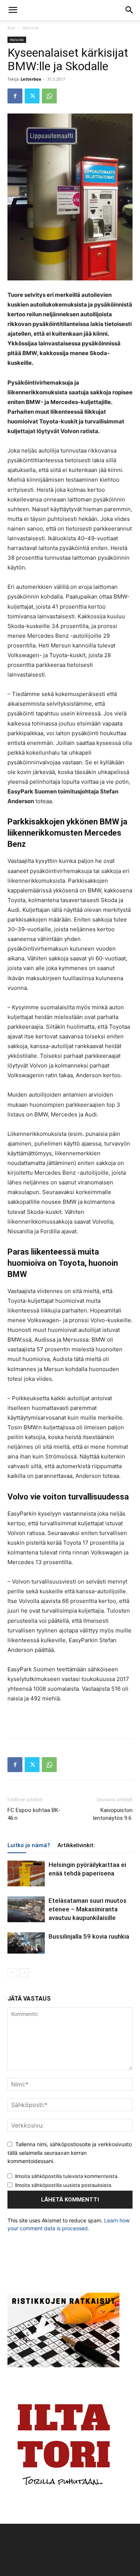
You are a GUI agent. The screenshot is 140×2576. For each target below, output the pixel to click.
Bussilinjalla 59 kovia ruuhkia (89, 1936)
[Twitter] (32, 96)
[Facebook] (15, 96)
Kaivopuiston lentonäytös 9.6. (113, 1814)
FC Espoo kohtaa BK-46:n (34, 1814)
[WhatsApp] (49, 96)
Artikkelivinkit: (76, 1845)
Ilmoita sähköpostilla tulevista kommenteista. (67, 2176)
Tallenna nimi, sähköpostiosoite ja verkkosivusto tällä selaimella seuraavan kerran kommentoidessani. (70, 2153)
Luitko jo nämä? (29, 1845)
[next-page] (24, 1973)
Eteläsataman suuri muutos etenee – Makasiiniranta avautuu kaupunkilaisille (88, 1909)
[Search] (130, 10)
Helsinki (31, 28)
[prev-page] (12, 1973)
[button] (13, 10)
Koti (11, 28)
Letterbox (31, 79)
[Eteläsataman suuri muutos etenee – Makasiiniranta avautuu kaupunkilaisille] (26, 1909)
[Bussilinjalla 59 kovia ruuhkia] (26, 1943)
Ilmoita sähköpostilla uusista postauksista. (64, 2185)
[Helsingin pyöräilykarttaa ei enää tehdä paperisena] (26, 1873)
